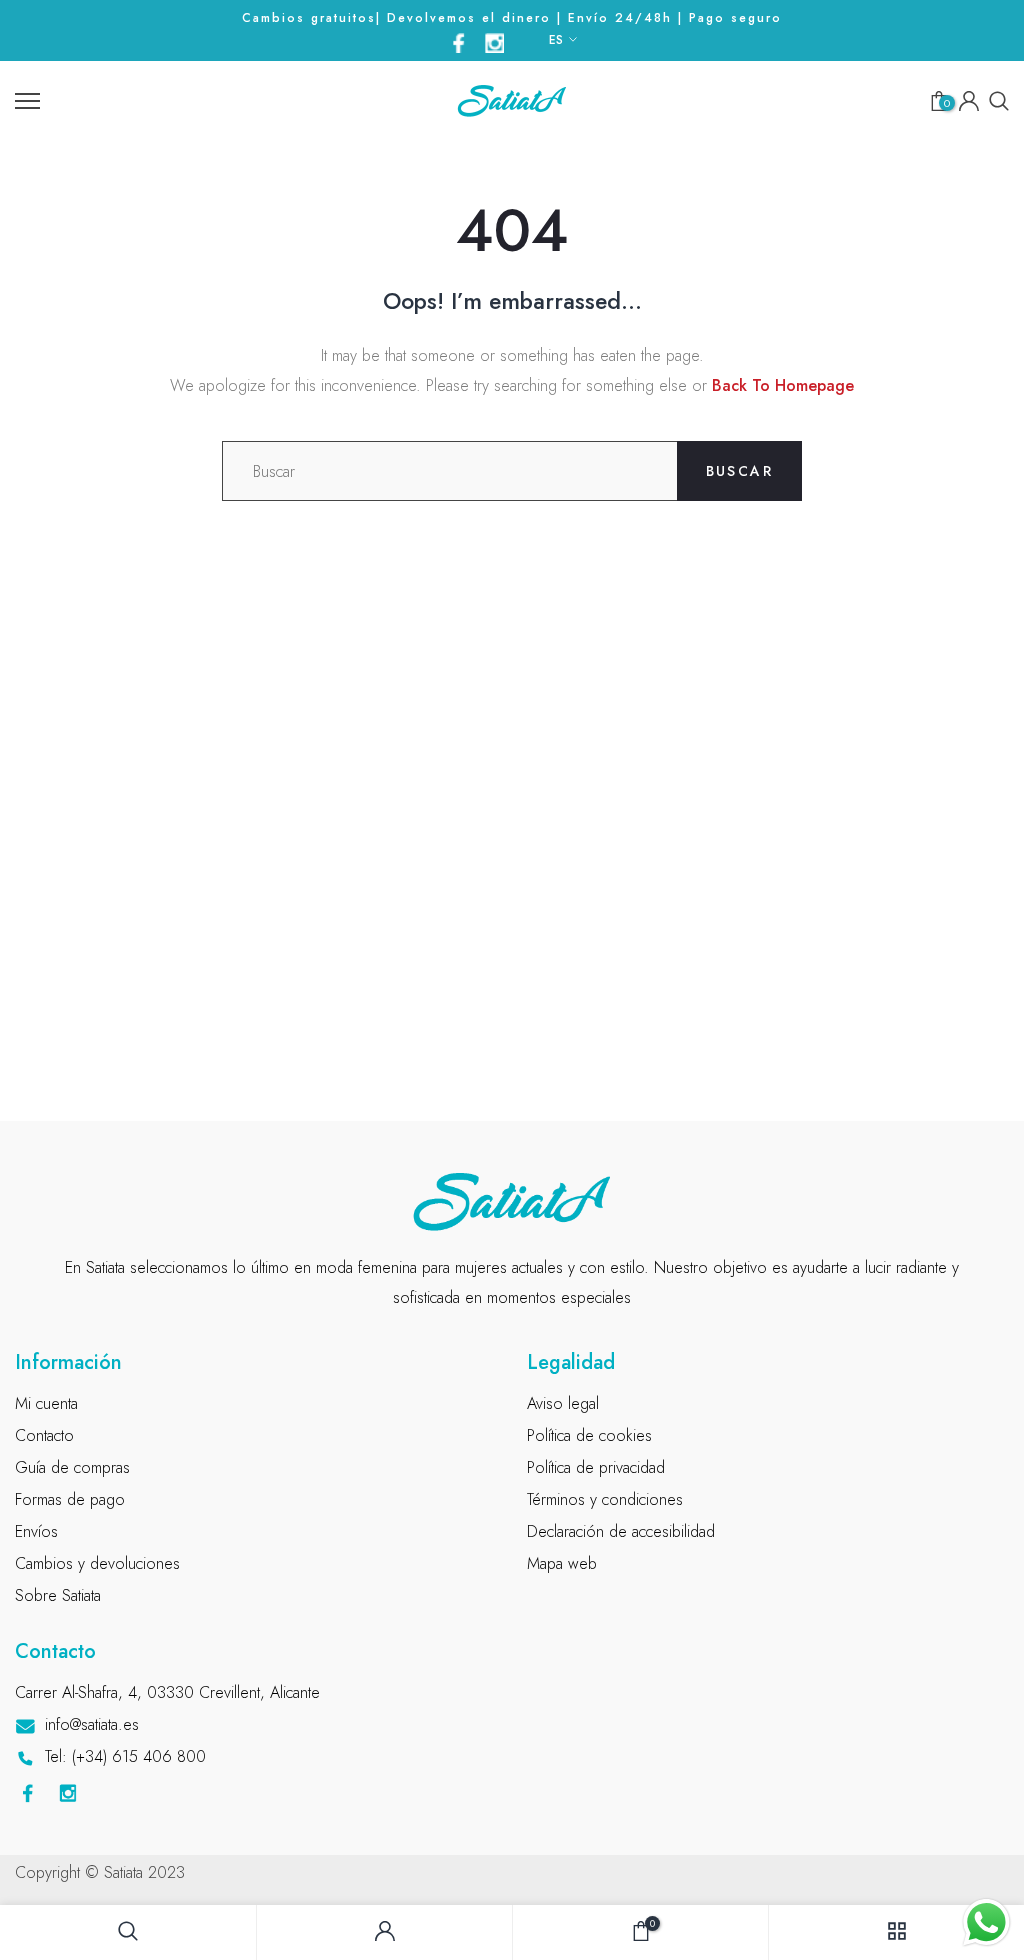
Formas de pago (70, 1499)
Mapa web (562, 1563)
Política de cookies (589, 1435)
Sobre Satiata (58, 1595)
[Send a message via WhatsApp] (986, 1922)
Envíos (36, 1531)
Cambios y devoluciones (97, 1563)
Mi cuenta (46, 1403)
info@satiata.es (92, 1724)
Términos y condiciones (605, 1499)
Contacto (44, 1435)
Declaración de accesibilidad (621, 1531)
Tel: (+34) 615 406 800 (125, 1756)
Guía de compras (72, 1467)
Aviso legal (563, 1403)
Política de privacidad (596, 1467)
